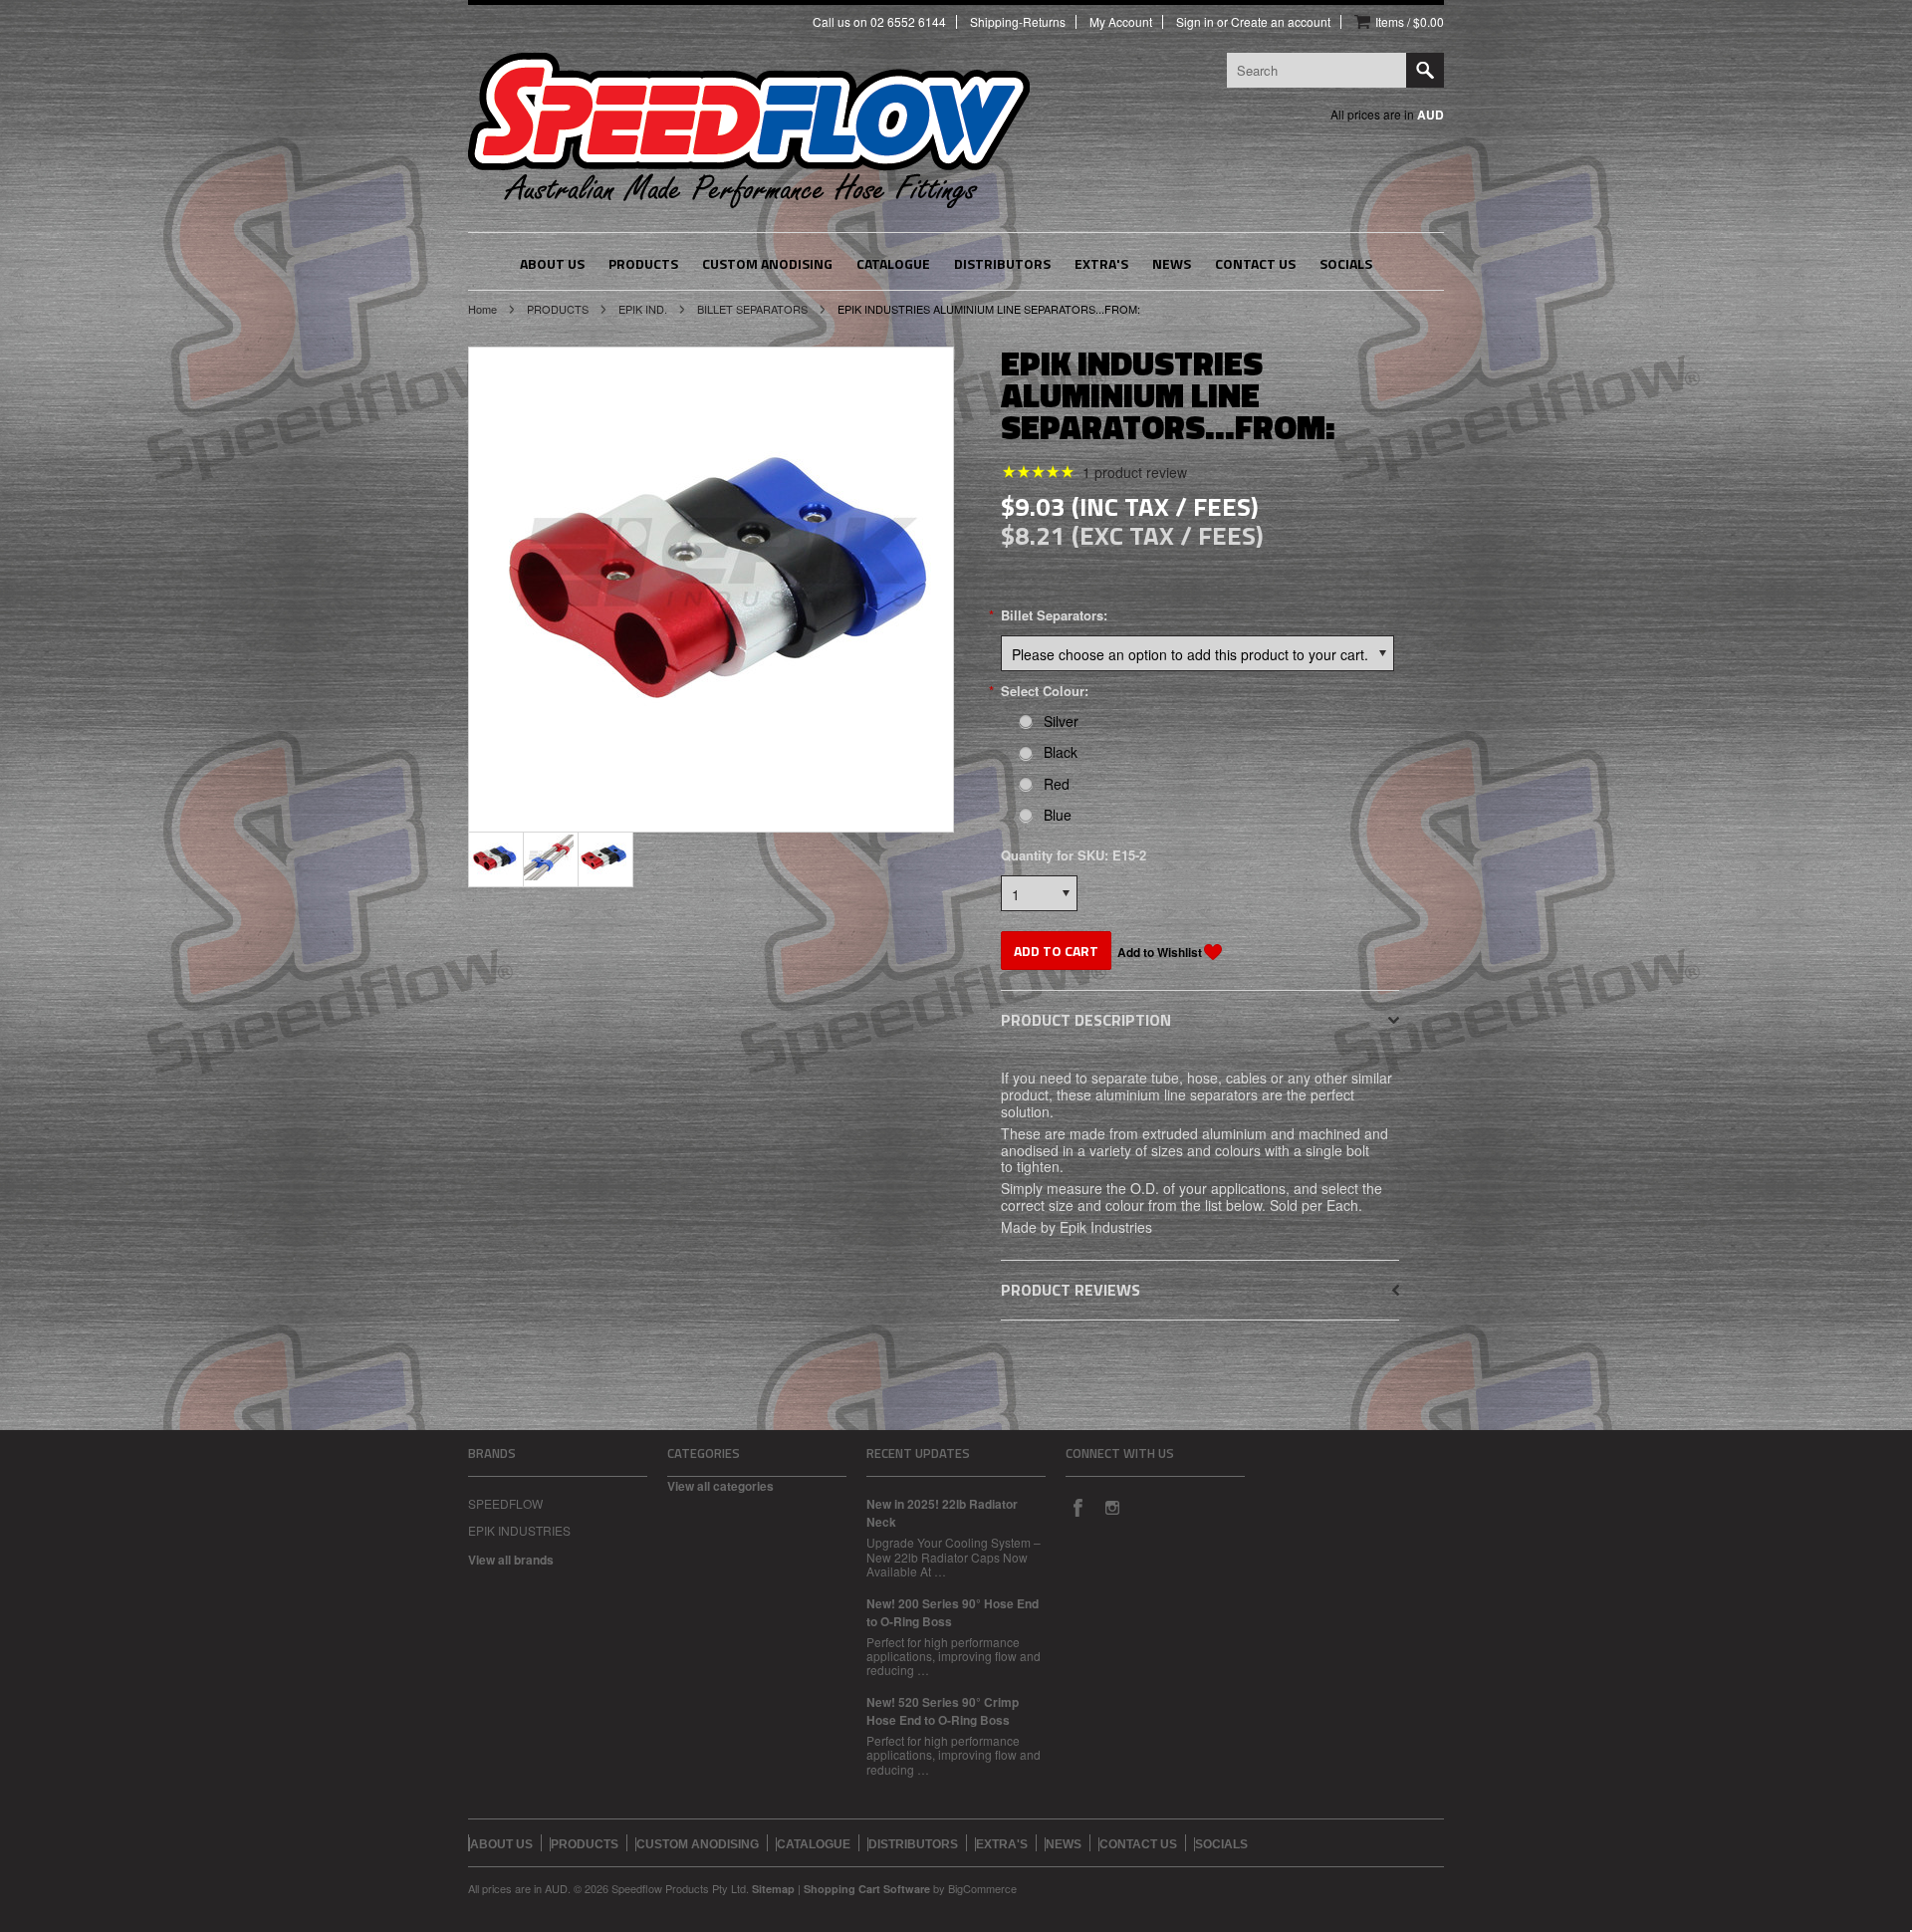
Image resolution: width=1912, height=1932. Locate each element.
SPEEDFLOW (505, 1503)
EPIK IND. (643, 309)
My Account (1121, 22)
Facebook (1077, 1507)
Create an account (1281, 22)
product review (1135, 472)
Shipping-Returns (1018, 22)
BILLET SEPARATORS (752, 309)
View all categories (720, 1486)
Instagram (1111, 1507)
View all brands (511, 1560)
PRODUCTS (558, 309)
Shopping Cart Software (867, 1889)
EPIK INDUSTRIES (519, 1530)
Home (482, 309)
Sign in (1195, 22)
